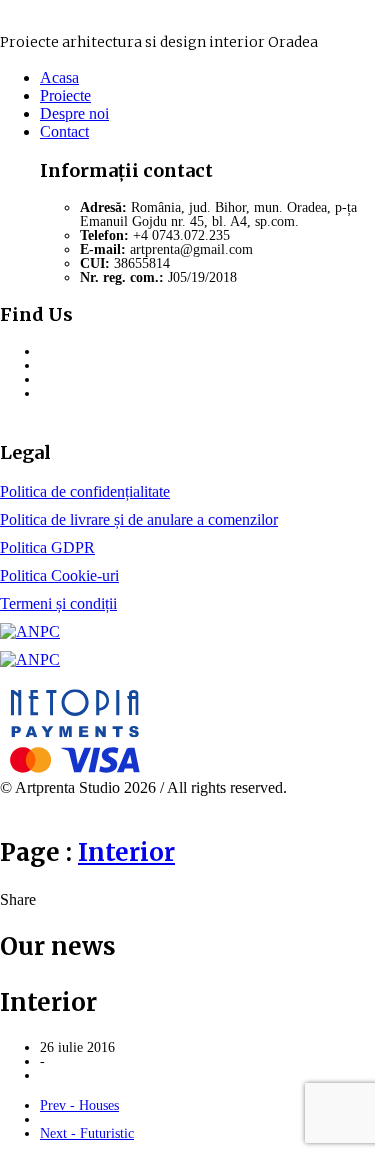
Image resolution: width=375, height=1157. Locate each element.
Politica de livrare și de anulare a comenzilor (139, 519)
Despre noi (74, 113)
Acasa (59, 77)
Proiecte (65, 95)
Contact (64, 131)
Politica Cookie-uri (59, 575)
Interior (126, 852)
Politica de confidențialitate (85, 491)
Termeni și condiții (58, 603)
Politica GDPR (47, 547)
